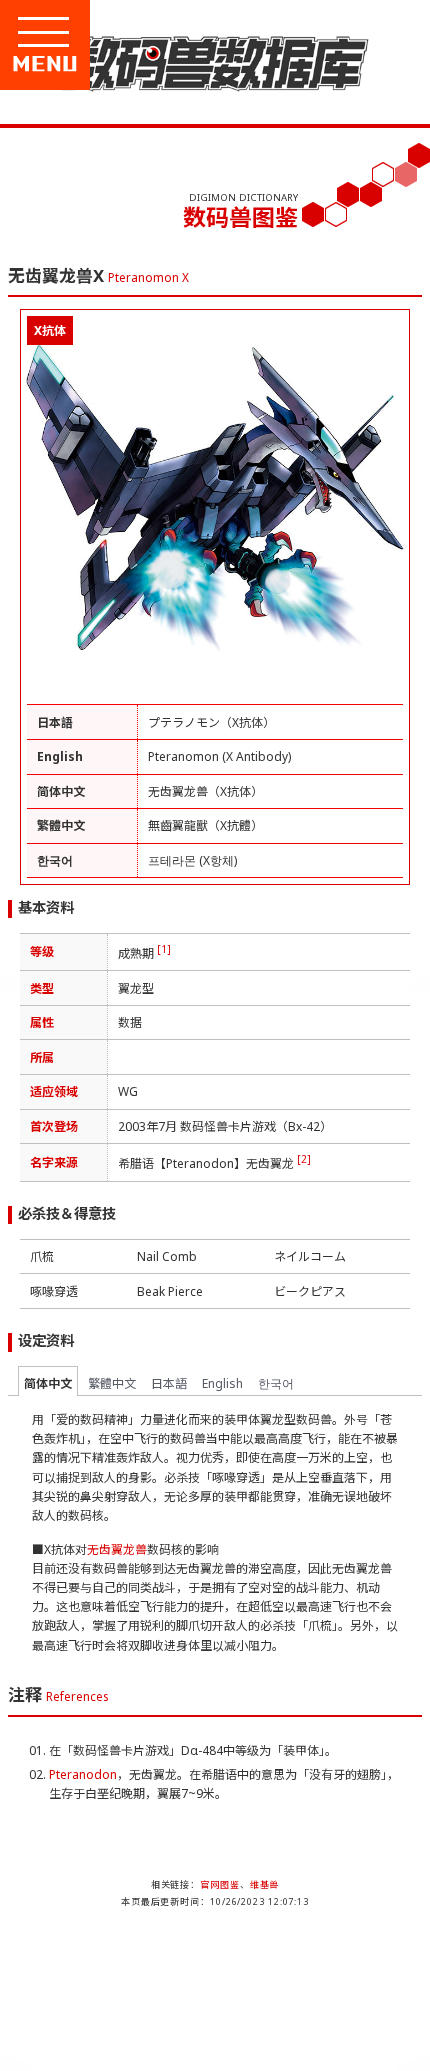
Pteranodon (83, 1774)
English (222, 1383)
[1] (164, 949)
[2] (304, 1159)
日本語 (169, 1383)
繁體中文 (112, 1383)
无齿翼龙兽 (117, 1549)
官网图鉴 (220, 1884)
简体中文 (48, 1383)
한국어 (276, 1383)
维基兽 (265, 1884)
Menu (112, 64)
